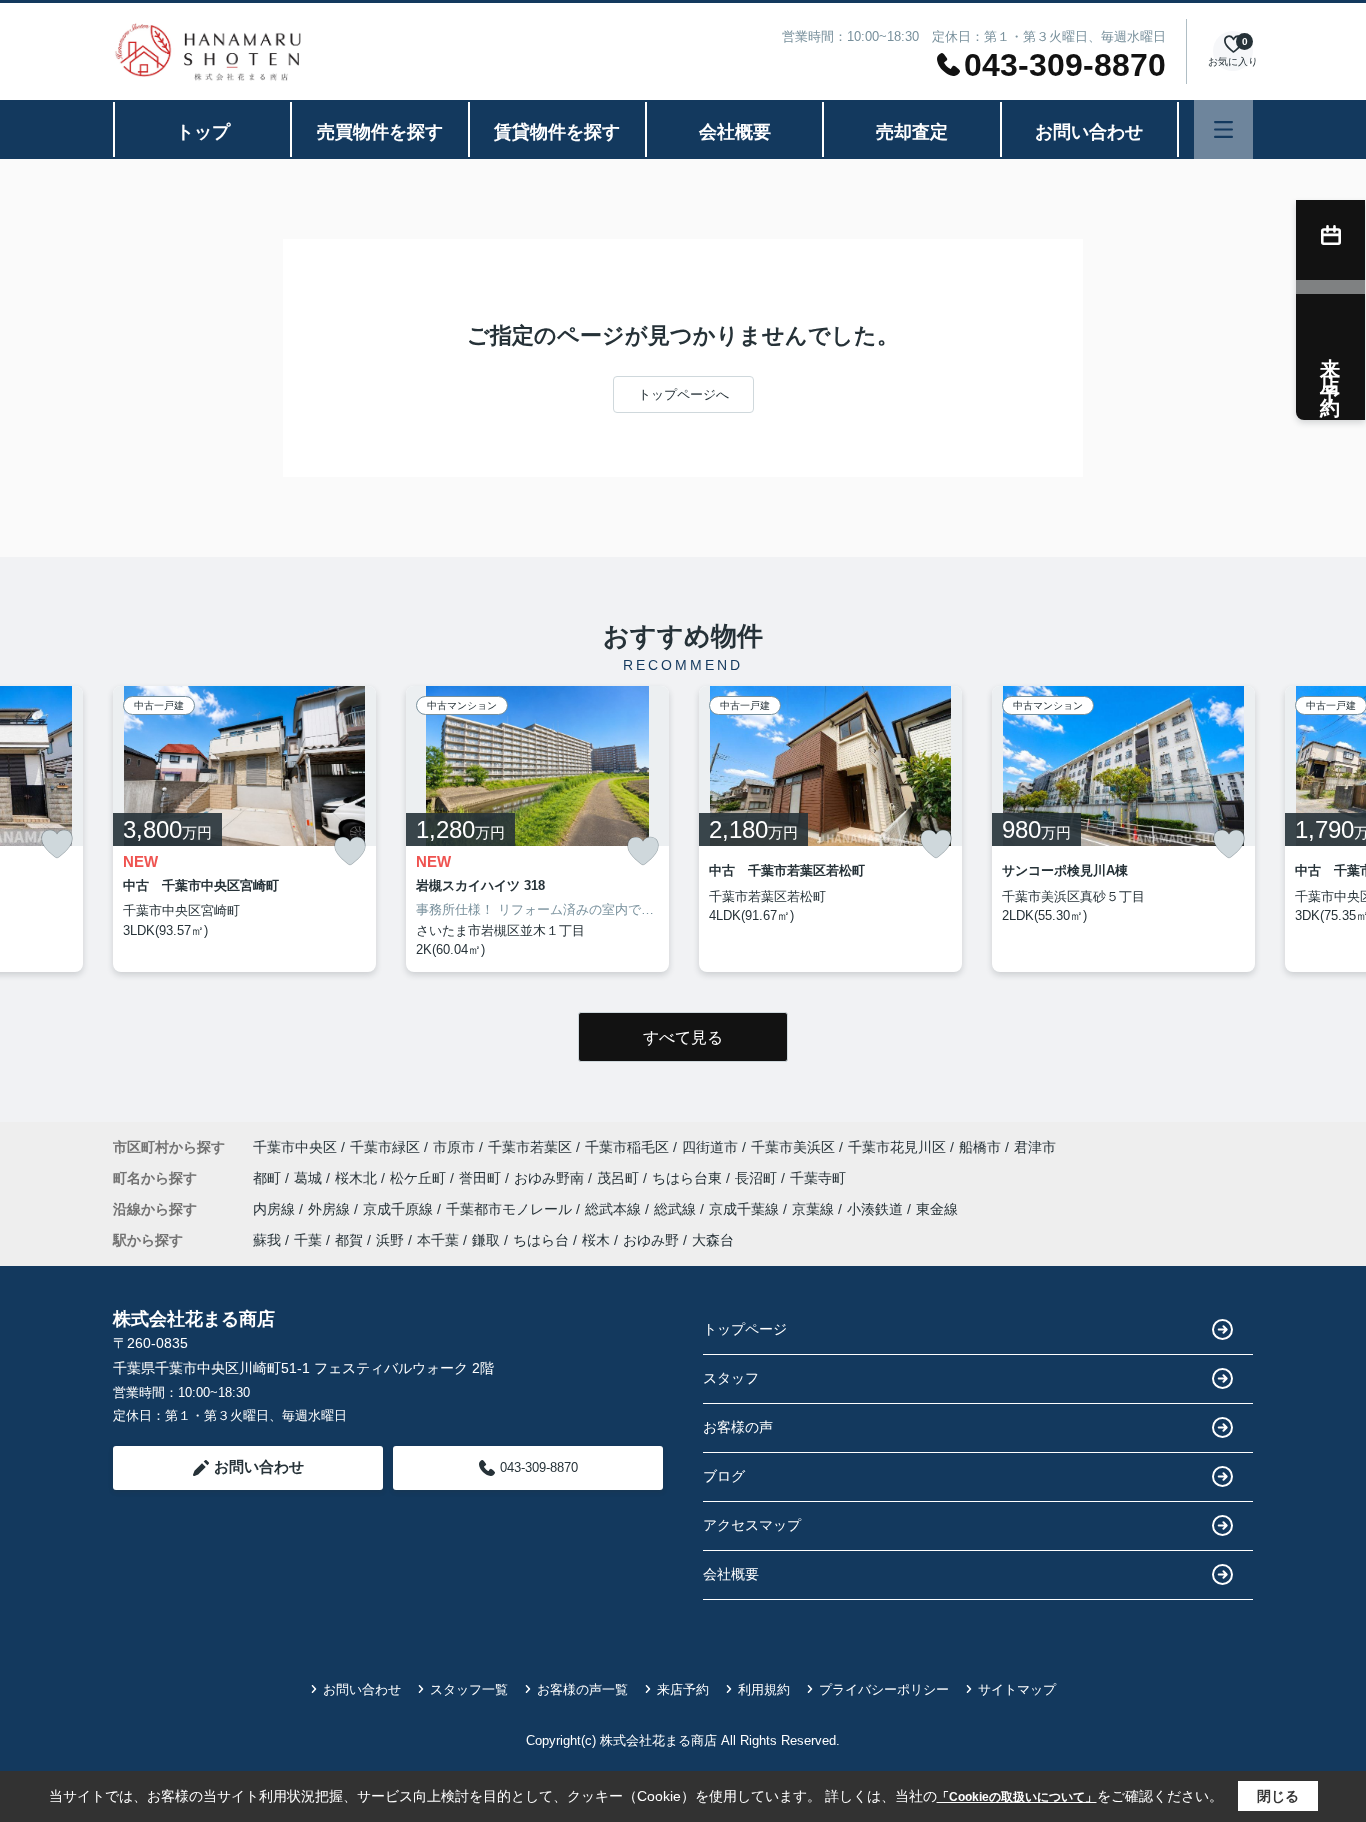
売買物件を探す (380, 132)
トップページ (745, 1329)
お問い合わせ (1089, 132)
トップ (203, 132)
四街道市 (710, 1147)
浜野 (390, 1240)
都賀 (349, 1240)
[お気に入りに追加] (57, 844)
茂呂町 (620, 1178)
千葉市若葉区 (530, 1147)
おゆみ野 (651, 1240)
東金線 (937, 1209)
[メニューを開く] (1223, 129)
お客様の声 (738, 1427)
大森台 (713, 1240)
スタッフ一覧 (469, 1689)
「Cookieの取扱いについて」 (1017, 1797)
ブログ (724, 1476)
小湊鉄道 (877, 1209)
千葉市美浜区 (793, 1147)
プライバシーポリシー (884, 1689)
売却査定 (912, 132)
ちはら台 (541, 1240)
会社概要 (735, 132)
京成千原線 (400, 1209)
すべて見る (683, 1037)
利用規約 (764, 1689)
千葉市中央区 (295, 1147)
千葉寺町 (818, 1178)
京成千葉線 (746, 1209)
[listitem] (244, 829)
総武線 (677, 1209)
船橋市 (980, 1147)
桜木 (596, 1240)
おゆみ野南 (551, 1178)
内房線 (276, 1209)
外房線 (331, 1209)
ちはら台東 (689, 1178)
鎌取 (486, 1240)
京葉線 (815, 1209)
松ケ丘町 (420, 1178)
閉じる (1278, 1796)
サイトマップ (1017, 1689)
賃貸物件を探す (557, 132)
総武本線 (615, 1209)
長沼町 (758, 1178)
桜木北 (358, 1178)
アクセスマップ (752, 1525)
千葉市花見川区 (897, 1147)
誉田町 (482, 1178)
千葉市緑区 (385, 1147)
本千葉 (438, 1240)
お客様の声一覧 (582, 1689)
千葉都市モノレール (511, 1209)
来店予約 (683, 1689)
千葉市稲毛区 (627, 1147)
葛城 (310, 1178)
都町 (269, 1178)
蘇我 (267, 1240)
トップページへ (683, 394)
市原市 (454, 1147)
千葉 (308, 1240)
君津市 (1035, 1147)
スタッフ (731, 1378)
